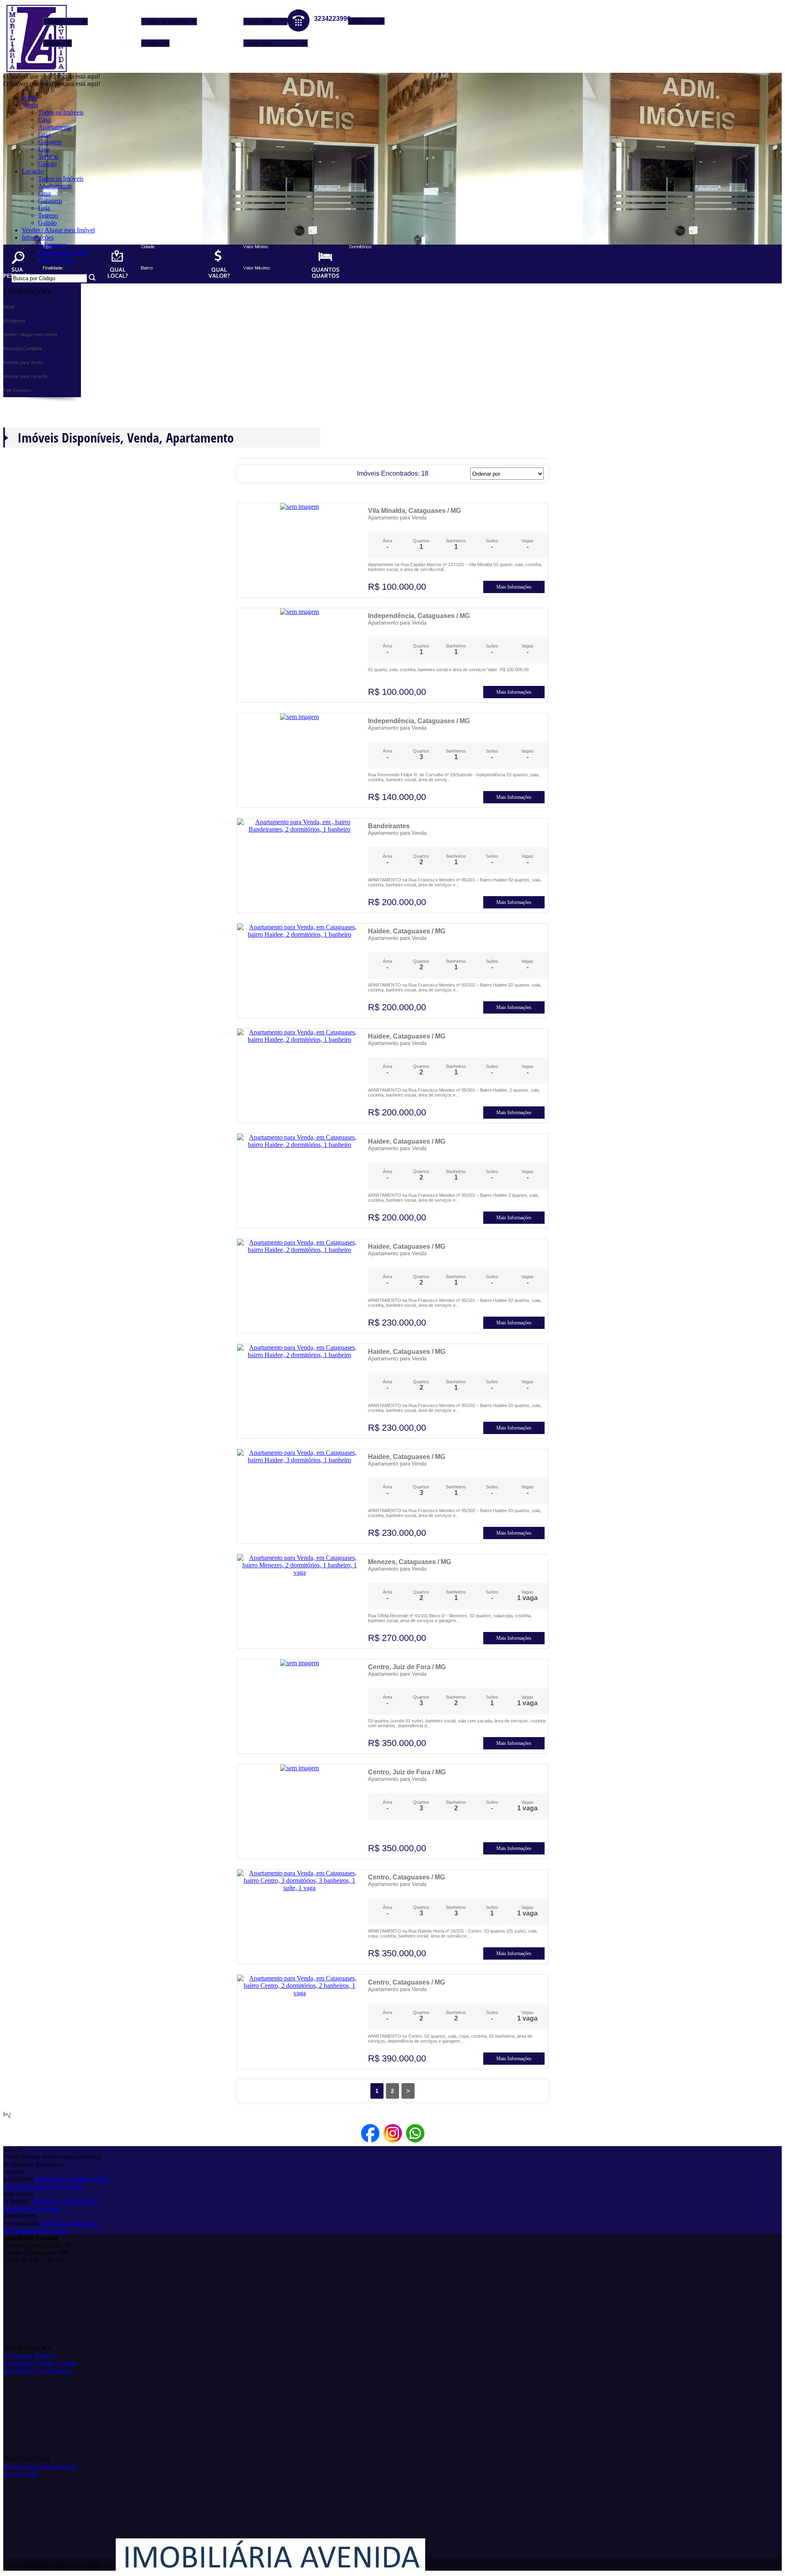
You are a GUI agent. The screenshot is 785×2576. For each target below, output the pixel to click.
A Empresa (52, 245)
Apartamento (55, 127)
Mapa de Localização (30, 2359)
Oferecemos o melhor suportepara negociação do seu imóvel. (57, 2183)
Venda (30, 105)
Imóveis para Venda (29, 2466)
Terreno (48, 156)
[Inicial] (36, 71)
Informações (38, 237)
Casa (44, 120)
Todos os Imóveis (61, 112)
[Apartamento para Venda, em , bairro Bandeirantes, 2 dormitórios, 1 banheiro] (299, 829)
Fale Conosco (56, 260)
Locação (33, 171)
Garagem (50, 142)
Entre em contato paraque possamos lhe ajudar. (50, 2227)
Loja (44, 149)
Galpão (47, 164)
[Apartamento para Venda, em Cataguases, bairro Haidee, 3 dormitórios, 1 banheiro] (299, 1460)
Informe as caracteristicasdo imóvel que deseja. (50, 2205)
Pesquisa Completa (63, 252)
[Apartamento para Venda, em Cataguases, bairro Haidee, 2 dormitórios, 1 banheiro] (299, 934)
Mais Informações (514, 587)
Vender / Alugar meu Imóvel (58, 230)
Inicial (30, 98)
